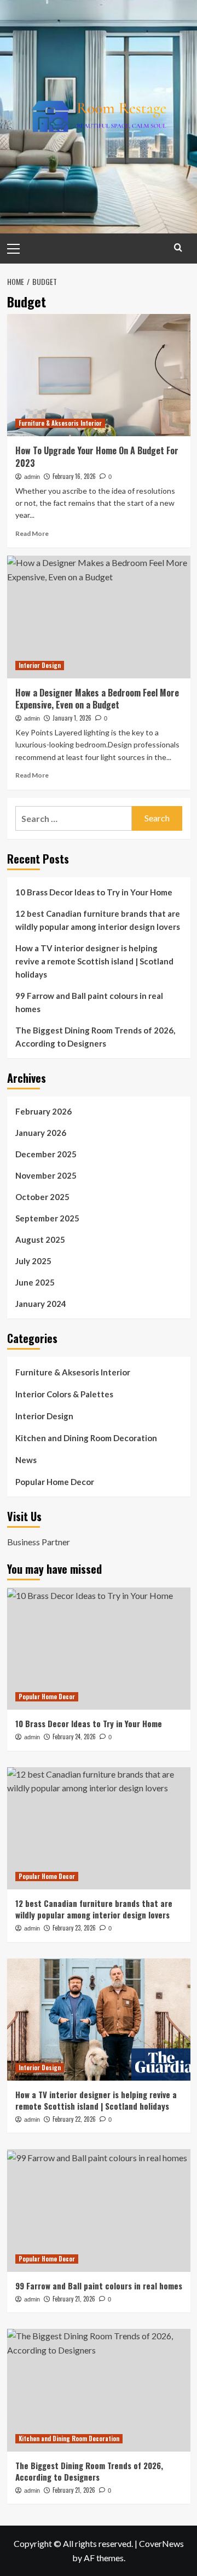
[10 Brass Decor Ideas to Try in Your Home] (99, 1649)
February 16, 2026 (74, 476)
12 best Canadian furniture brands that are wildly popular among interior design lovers (98, 920)
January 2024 (41, 1304)
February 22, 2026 (74, 2119)
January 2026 (41, 1133)
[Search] (178, 247)
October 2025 (42, 1197)
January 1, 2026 (72, 718)
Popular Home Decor (55, 1482)
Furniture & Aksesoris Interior (60, 423)
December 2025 (46, 1154)
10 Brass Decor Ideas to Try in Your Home (94, 892)
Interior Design (40, 665)
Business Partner (39, 1542)
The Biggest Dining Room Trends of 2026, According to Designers (95, 1037)
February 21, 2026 (74, 2299)
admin (32, 477)
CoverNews (161, 2543)
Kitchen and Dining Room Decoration (86, 1438)
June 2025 (35, 1282)
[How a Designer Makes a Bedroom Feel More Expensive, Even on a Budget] (99, 617)
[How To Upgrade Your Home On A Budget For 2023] (99, 375)
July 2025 (33, 1261)
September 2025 (47, 1218)
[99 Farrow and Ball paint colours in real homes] (99, 2210)
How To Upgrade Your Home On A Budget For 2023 (97, 456)
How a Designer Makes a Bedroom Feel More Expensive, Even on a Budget (97, 699)
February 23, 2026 (74, 1928)
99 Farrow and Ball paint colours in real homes (89, 1002)
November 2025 (46, 1175)
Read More (32, 533)
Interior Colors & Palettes (64, 1394)
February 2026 (44, 1111)
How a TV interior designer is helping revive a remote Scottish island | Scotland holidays (94, 961)
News (26, 1460)
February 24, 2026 (74, 1737)
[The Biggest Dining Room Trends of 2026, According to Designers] (99, 2390)
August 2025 (40, 1240)
